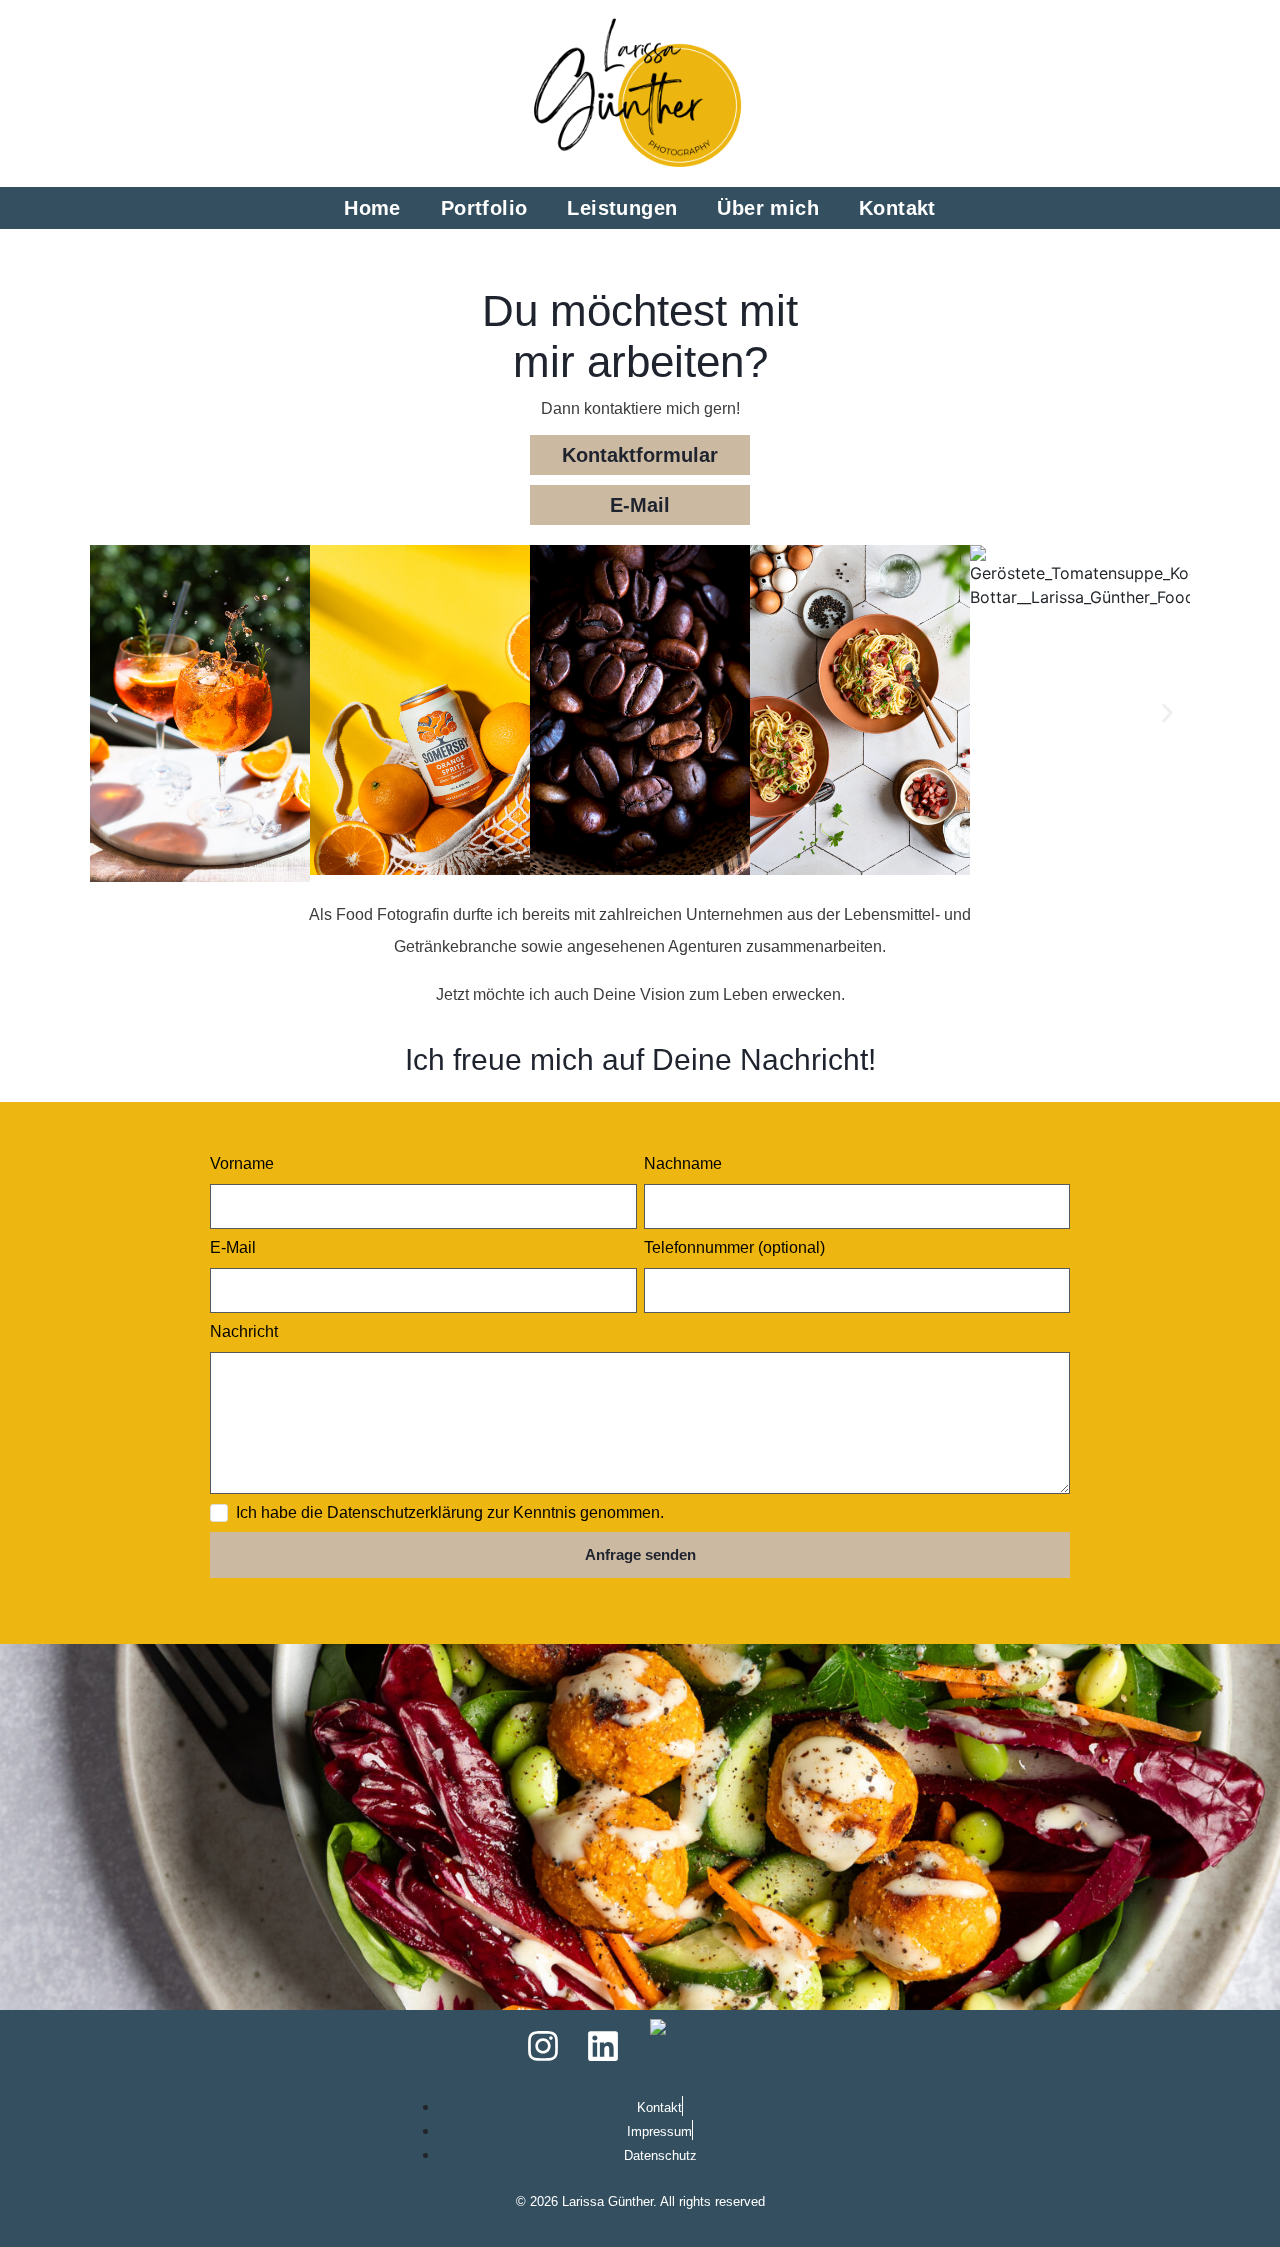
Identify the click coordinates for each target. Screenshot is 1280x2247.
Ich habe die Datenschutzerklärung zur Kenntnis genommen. (450, 1512)
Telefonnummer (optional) (734, 1247)
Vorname (242, 1163)
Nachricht (244, 1331)
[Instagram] (543, 2046)
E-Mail (233, 1247)
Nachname (683, 1163)
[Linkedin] (603, 2046)
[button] (112, 713)
